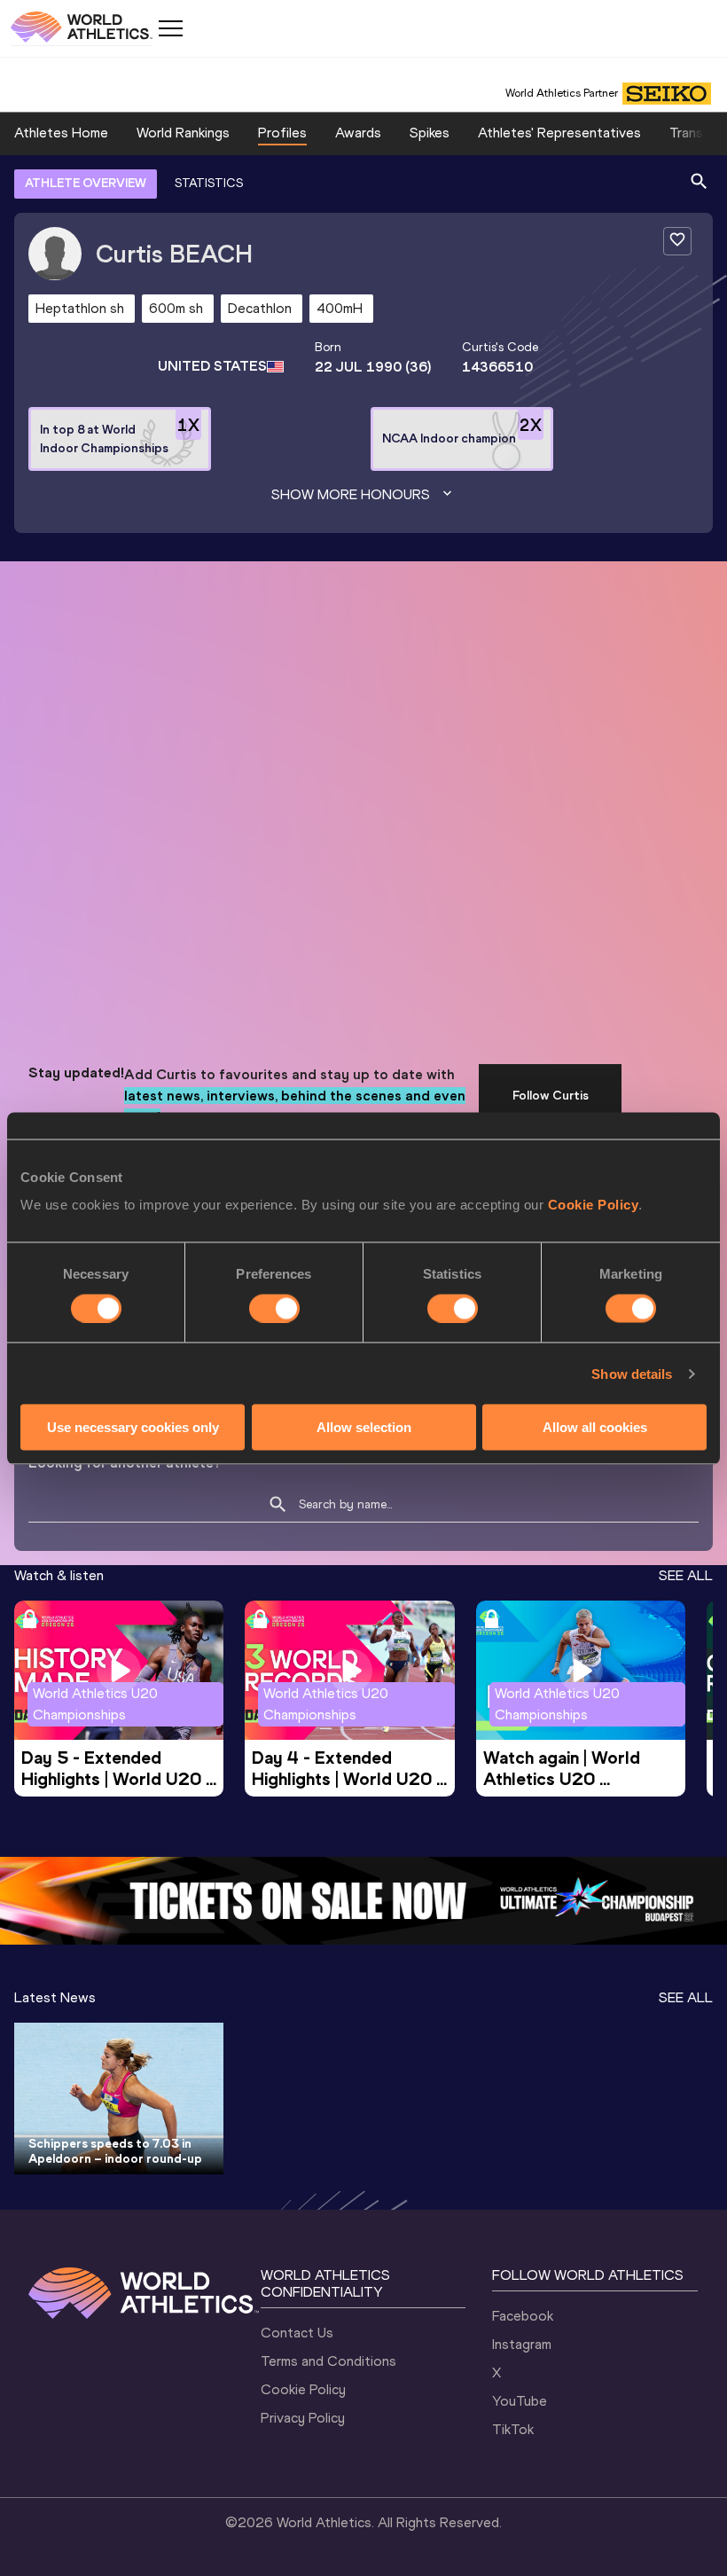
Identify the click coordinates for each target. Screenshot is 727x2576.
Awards (358, 133)
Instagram (522, 2344)
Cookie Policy (594, 1205)
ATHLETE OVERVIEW (86, 183)
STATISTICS (209, 183)
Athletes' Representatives (559, 133)
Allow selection (364, 1427)
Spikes (430, 133)
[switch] (274, 1308)
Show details (632, 1373)
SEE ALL (686, 1575)
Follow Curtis (551, 1096)
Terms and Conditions (328, 2361)
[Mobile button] (170, 28)
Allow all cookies (595, 1427)
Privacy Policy (303, 2418)
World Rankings (183, 133)
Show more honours (351, 494)
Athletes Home (61, 133)
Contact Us (297, 2333)
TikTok (513, 2429)
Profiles (282, 133)
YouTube (520, 2401)
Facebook (523, 2316)
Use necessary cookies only (133, 1427)
